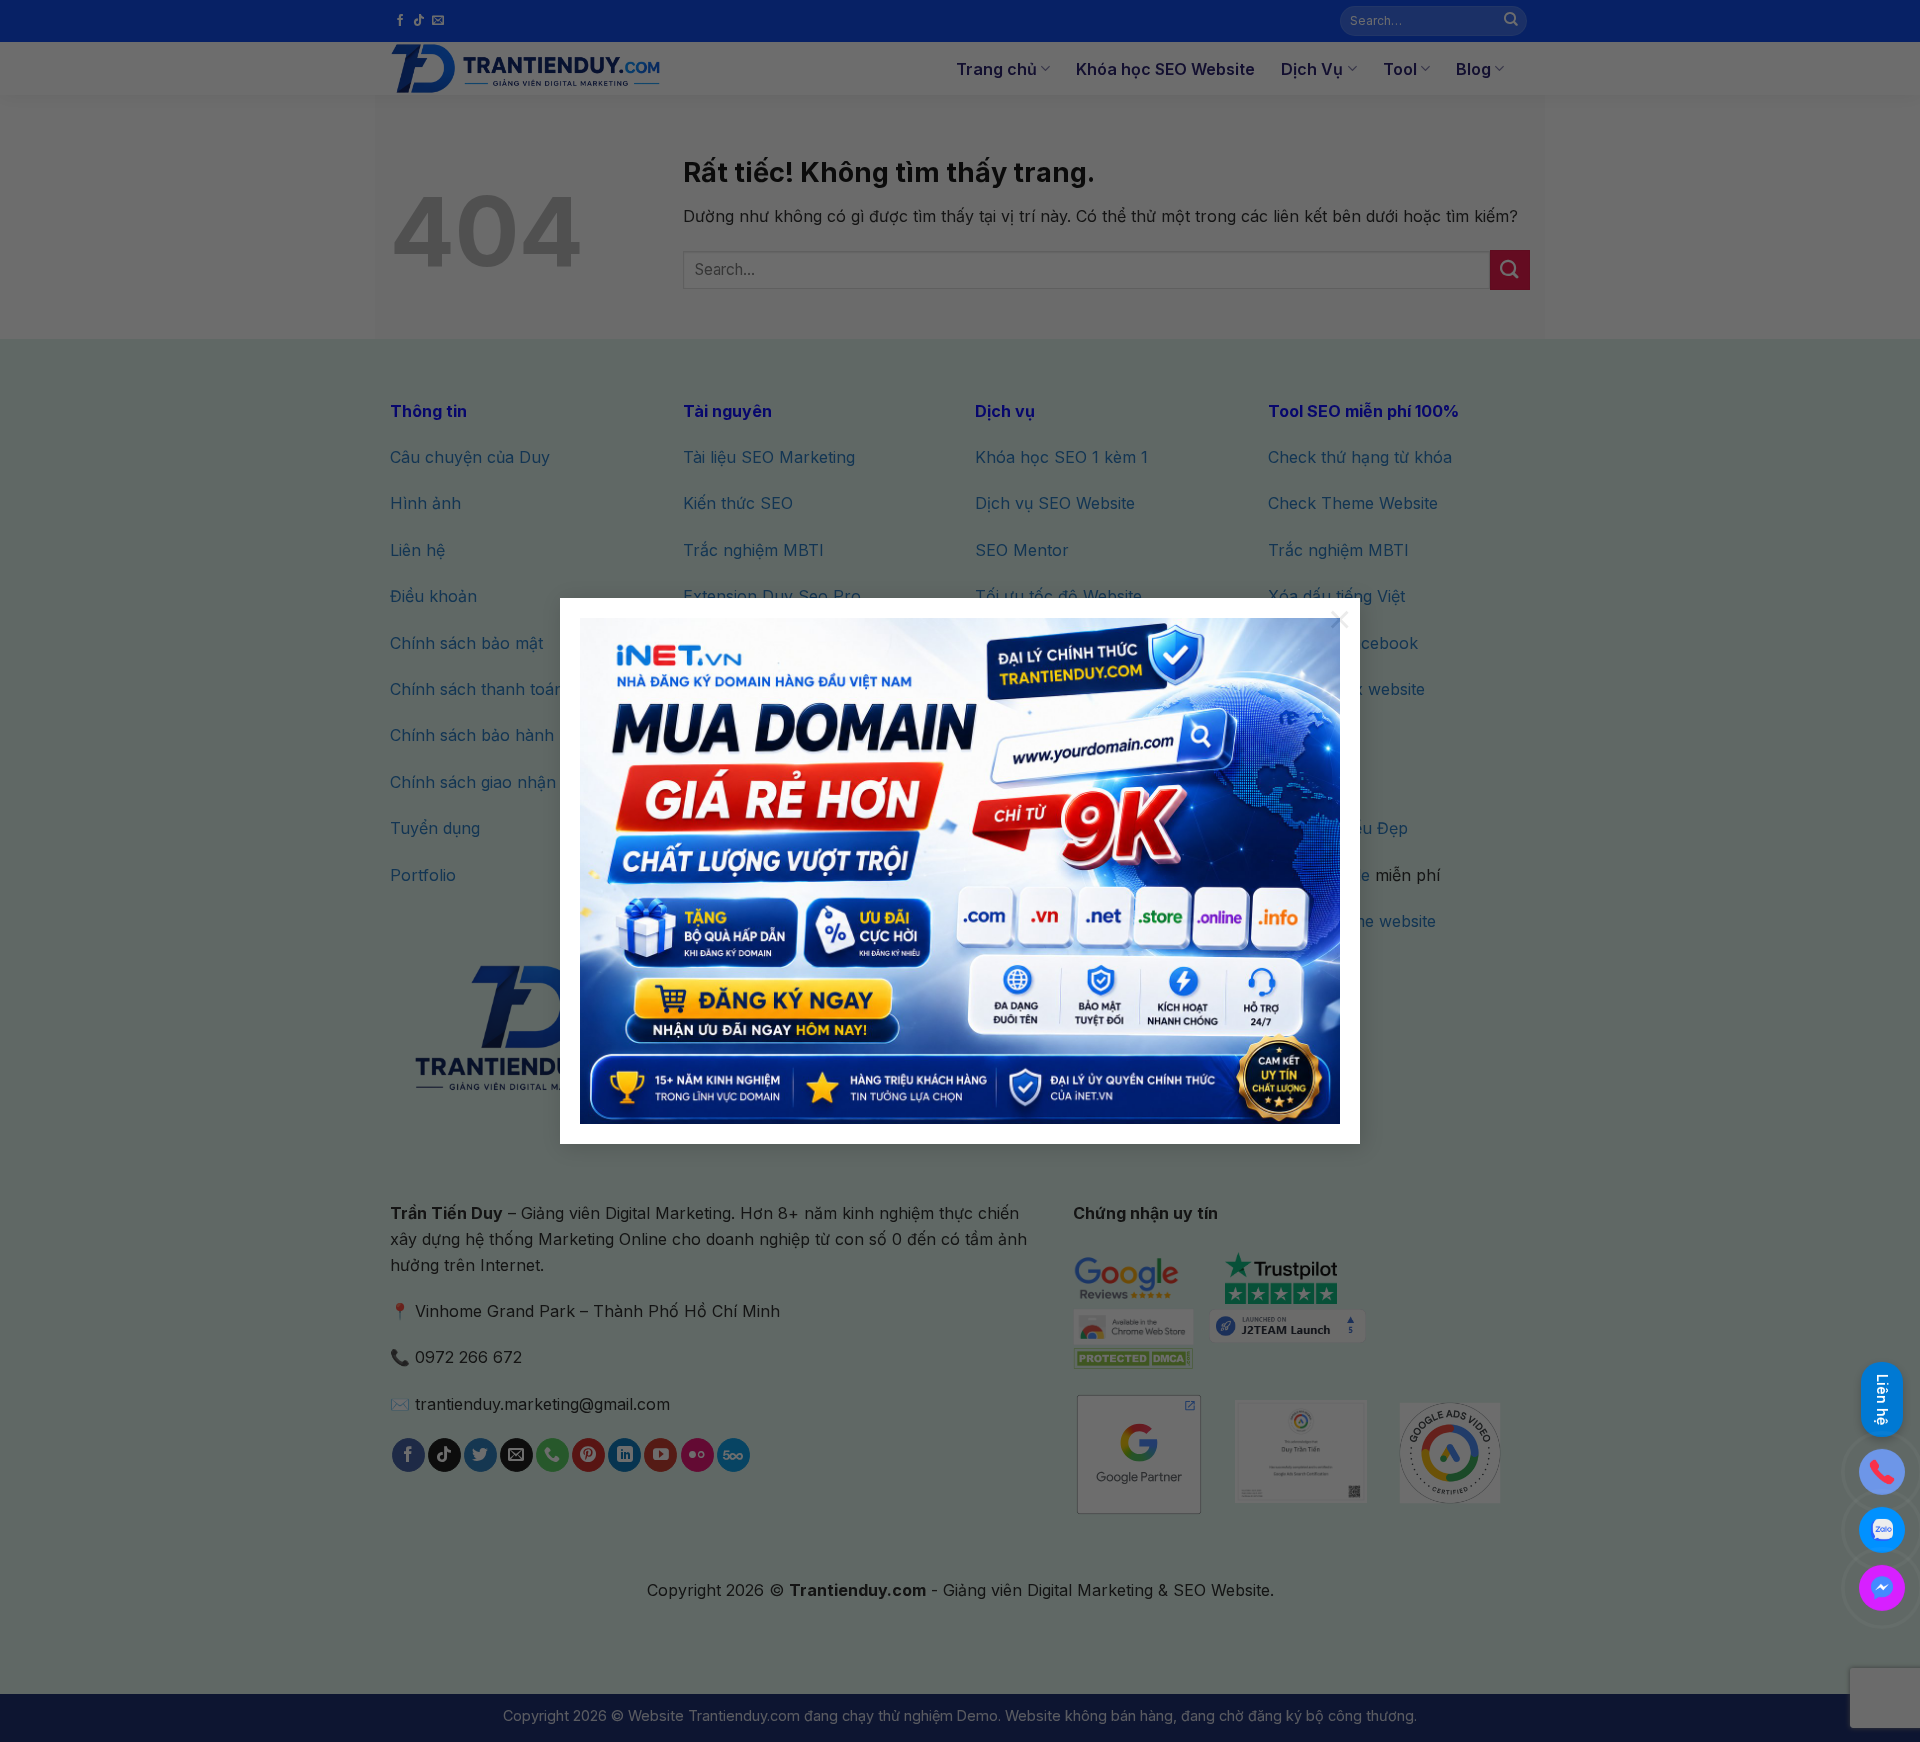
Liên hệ (1882, 1402)
